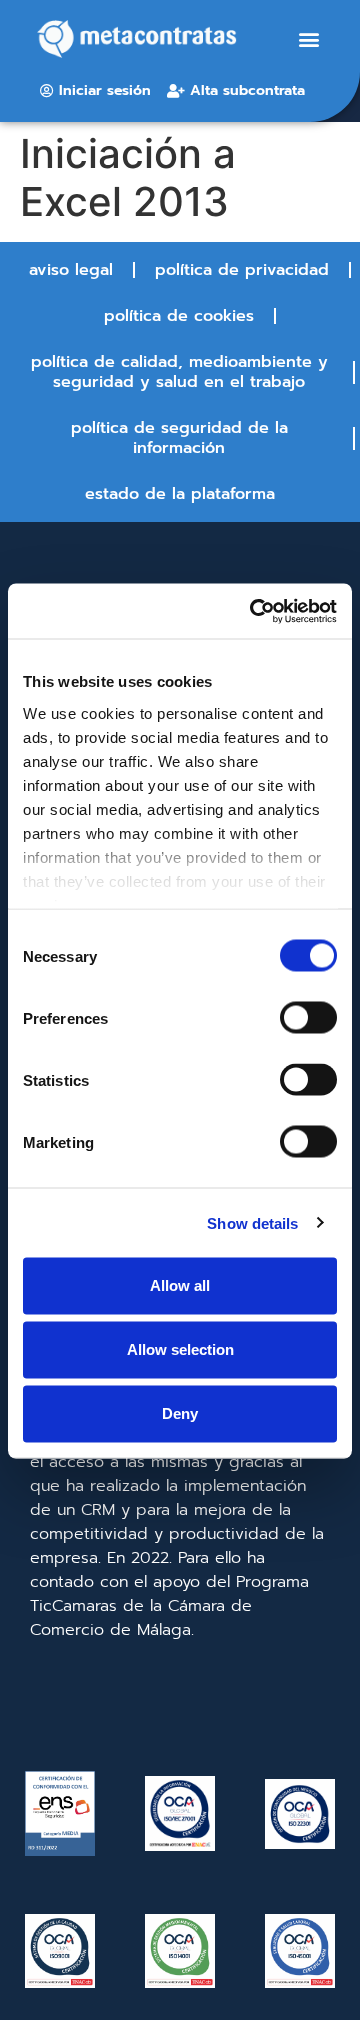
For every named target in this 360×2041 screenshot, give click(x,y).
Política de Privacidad (242, 270)
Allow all (180, 1285)
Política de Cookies (179, 316)
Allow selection (180, 1349)
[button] (309, 39)
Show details (252, 1222)
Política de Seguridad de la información (179, 438)
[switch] (308, 1018)
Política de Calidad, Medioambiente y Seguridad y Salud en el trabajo (179, 372)
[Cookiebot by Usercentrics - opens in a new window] (254, 611)
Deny (180, 1413)
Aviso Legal (71, 270)
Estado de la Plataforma (180, 494)
